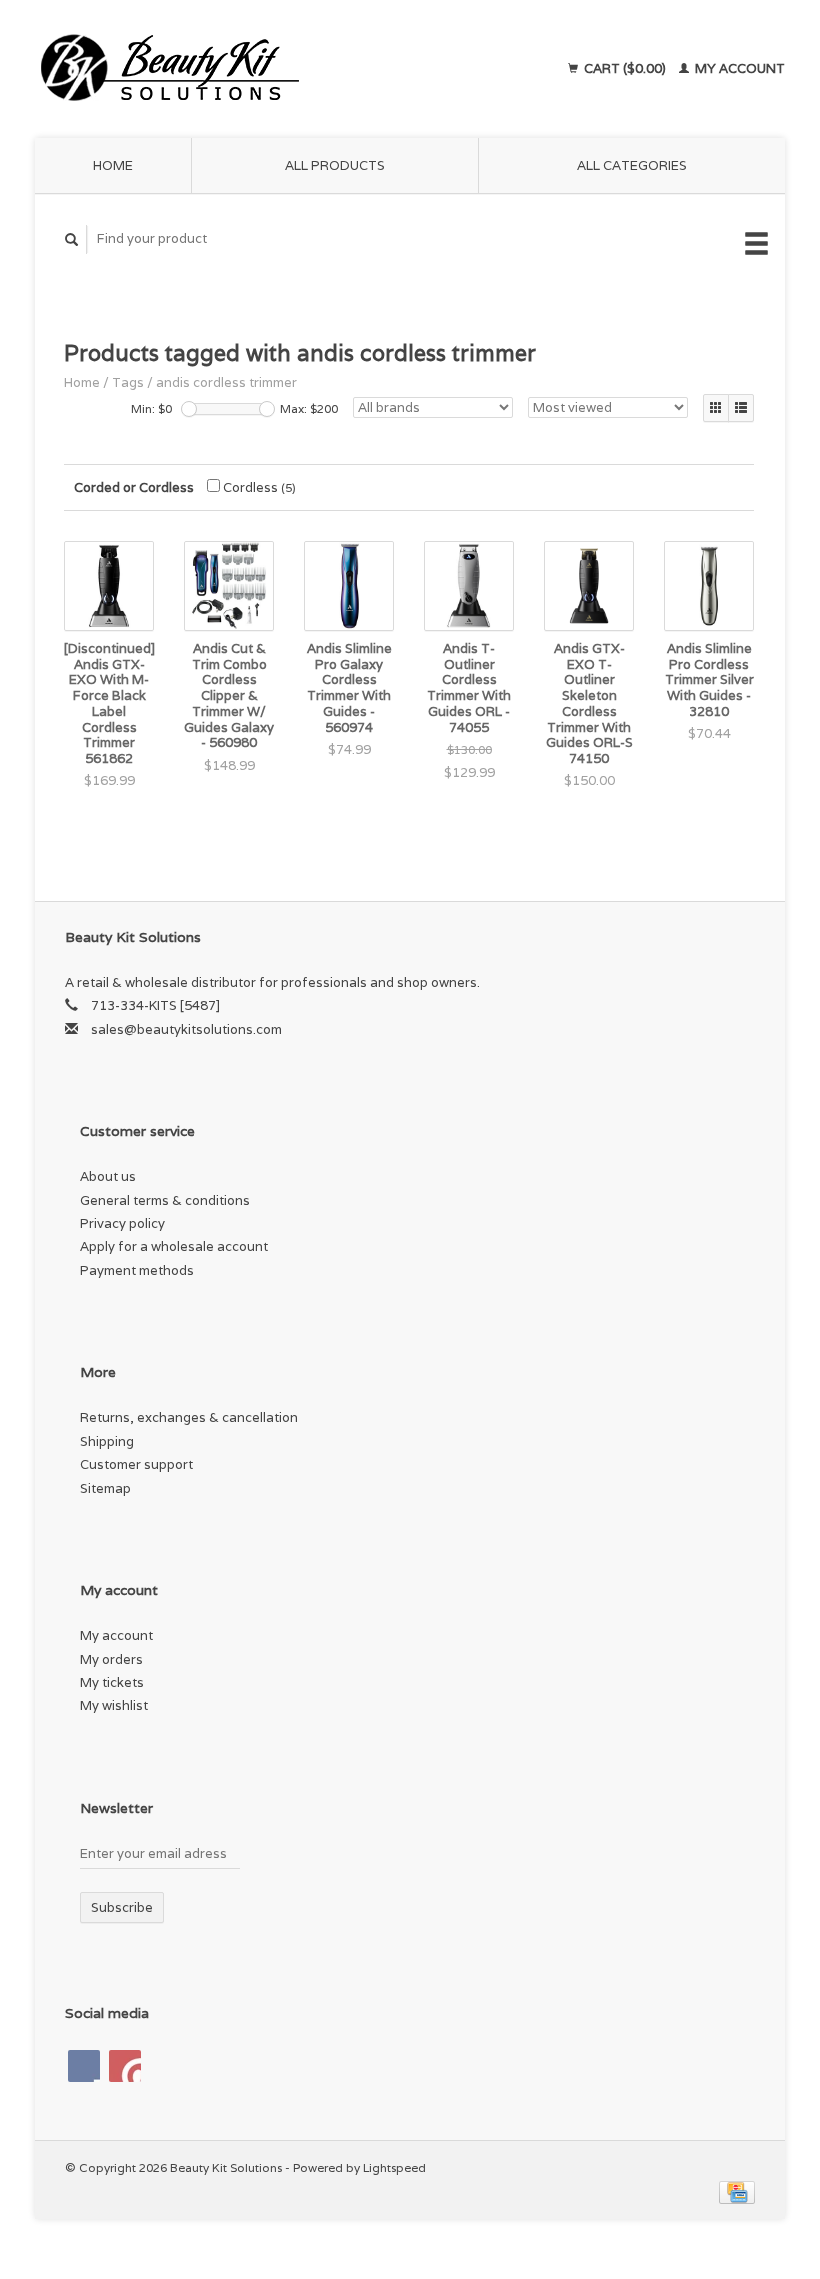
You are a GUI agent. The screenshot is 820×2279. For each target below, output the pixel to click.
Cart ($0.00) (625, 68)
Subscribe (122, 1907)
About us (108, 1176)
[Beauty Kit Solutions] (243, 69)
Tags (128, 382)
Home (113, 165)
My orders (111, 1659)
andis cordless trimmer (226, 382)
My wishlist (114, 1705)
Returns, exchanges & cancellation (189, 1417)
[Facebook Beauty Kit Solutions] (84, 2066)
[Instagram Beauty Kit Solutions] (125, 2066)
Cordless (258, 487)
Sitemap (105, 1488)
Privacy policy (122, 1223)
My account (738, 68)
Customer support (136, 1464)
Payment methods (137, 1270)
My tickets (112, 1682)
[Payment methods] (737, 2191)
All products (335, 165)
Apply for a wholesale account (174, 1246)
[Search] (72, 239)
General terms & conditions (165, 1200)
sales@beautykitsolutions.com (186, 1029)
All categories (632, 165)
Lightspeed (394, 2167)
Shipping (107, 1441)
